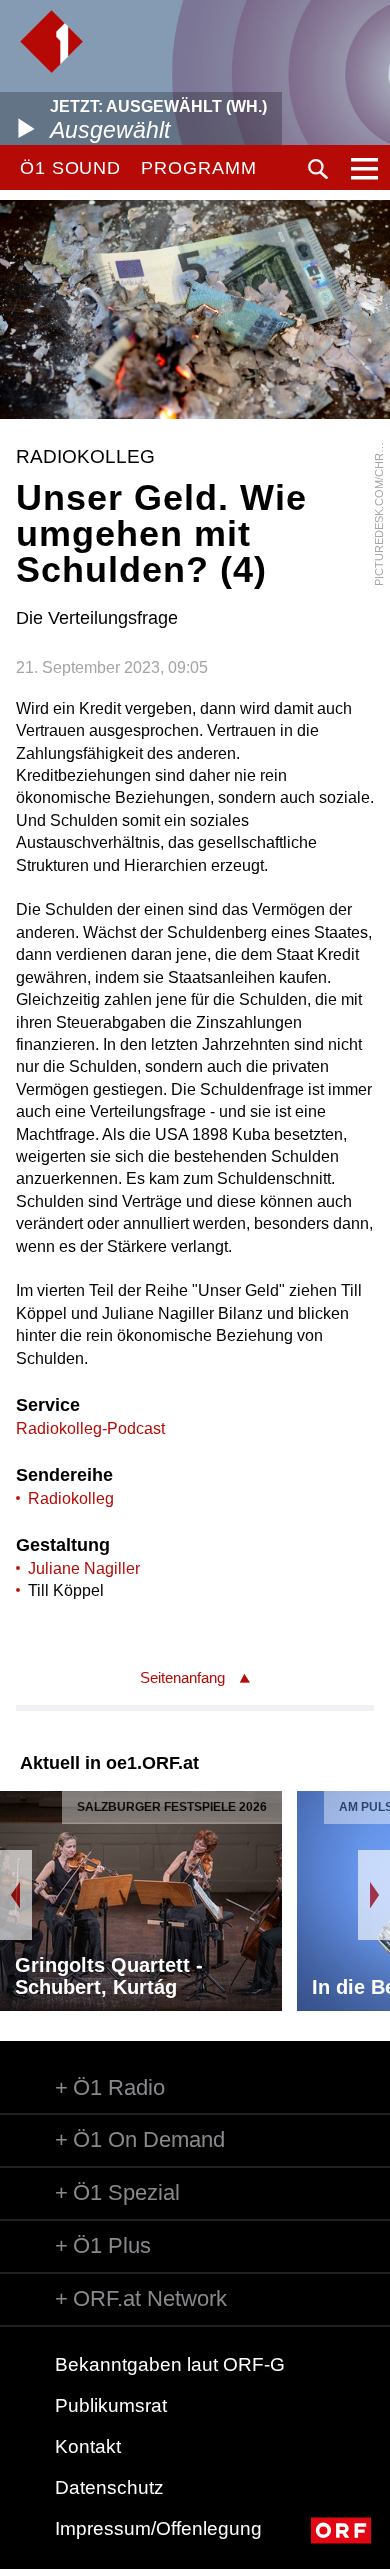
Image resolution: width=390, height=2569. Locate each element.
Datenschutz (109, 2487)
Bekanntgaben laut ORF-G (170, 2364)
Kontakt (88, 2446)
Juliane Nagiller (84, 1568)
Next (374, 1895)
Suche (318, 169)
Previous (16, 1895)
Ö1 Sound (70, 168)
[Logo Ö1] (51, 41)
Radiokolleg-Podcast (90, 1428)
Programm (198, 168)
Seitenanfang (182, 1677)
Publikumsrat (111, 2405)
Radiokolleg (71, 1498)
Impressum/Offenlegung (158, 2528)
